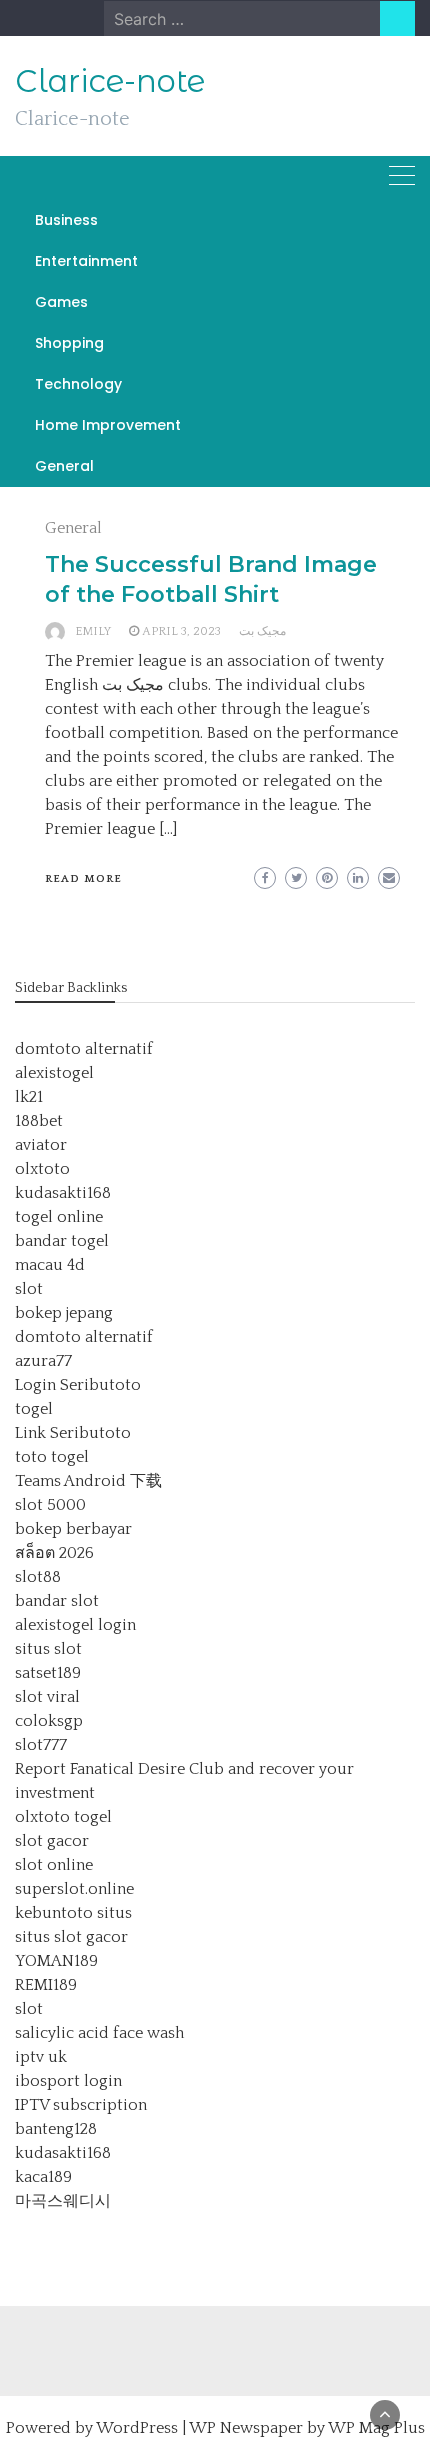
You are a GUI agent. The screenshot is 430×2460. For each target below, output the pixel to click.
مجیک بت (262, 631)
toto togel (52, 1457)
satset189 (48, 1673)
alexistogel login (75, 1625)
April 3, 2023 (181, 631)
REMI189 (46, 1985)
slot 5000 (50, 1505)
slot (29, 1289)
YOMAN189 (56, 1961)
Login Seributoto (78, 1385)
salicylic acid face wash (99, 2033)
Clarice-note (110, 81)
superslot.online (74, 1889)
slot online (54, 1865)
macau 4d (50, 1265)
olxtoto (42, 1169)
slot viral (47, 1697)
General (64, 466)
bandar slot (57, 1601)
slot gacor (52, 1841)
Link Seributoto (73, 1433)
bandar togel (62, 1241)
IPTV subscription (81, 2105)
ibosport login (68, 2081)
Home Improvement (108, 425)
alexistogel (54, 1073)
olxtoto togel (63, 1817)
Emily (93, 631)
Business (66, 220)
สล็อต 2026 (54, 1553)
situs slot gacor (71, 1937)
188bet (39, 1121)
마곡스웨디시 (63, 2201)
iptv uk (41, 2057)
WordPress (137, 2428)
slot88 (38, 1577)
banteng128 (56, 2129)
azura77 (43, 1361)
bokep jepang (64, 1313)
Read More (83, 879)
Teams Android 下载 (88, 1481)
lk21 (29, 1097)
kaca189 (43, 2177)
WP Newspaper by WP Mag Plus (307, 2428)
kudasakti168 (63, 1193)
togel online (59, 1217)
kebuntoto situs (73, 1913)
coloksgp (49, 1721)
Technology (78, 384)
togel (34, 1409)
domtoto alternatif (84, 1049)
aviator (41, 1145)
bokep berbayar (73, 1529)
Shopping (69, 343)
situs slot (48, 1649)
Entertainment (86, 261)
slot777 (41, 1745)
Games (61, 302)
